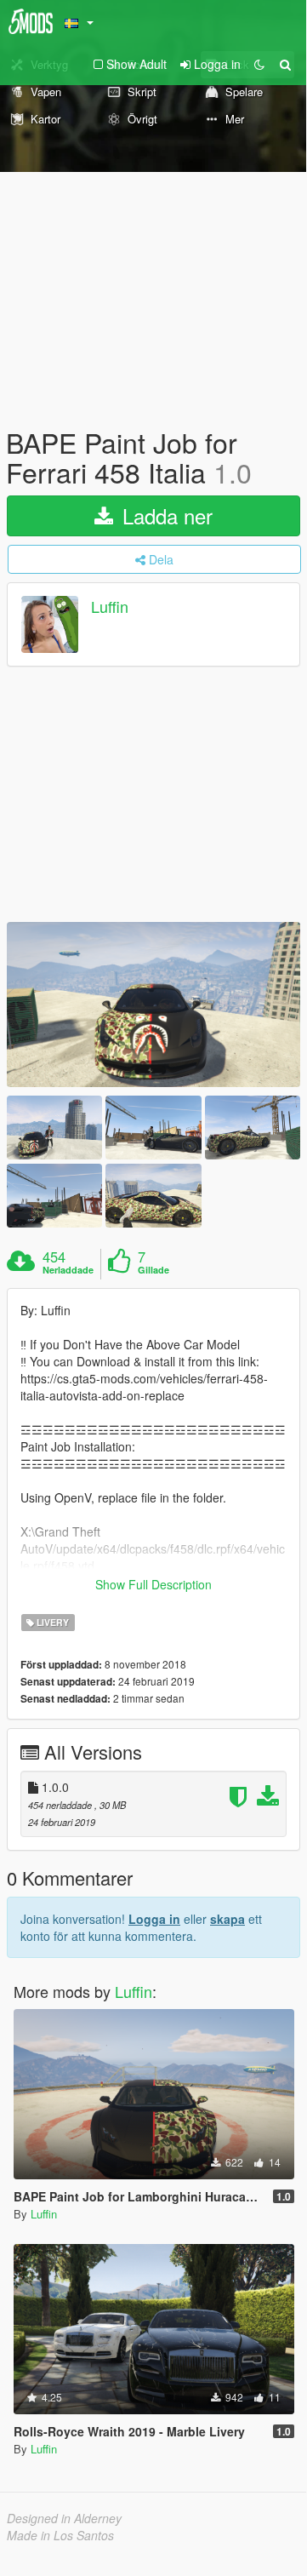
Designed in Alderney (64, 2518)
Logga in (154, 1919)
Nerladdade (68, 1270)
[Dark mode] (259, 64)
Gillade (153, 1270)
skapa (227, 1919)
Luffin (110, 607)
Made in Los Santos (60, 2535)
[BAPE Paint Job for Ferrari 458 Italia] (153, 1005)
